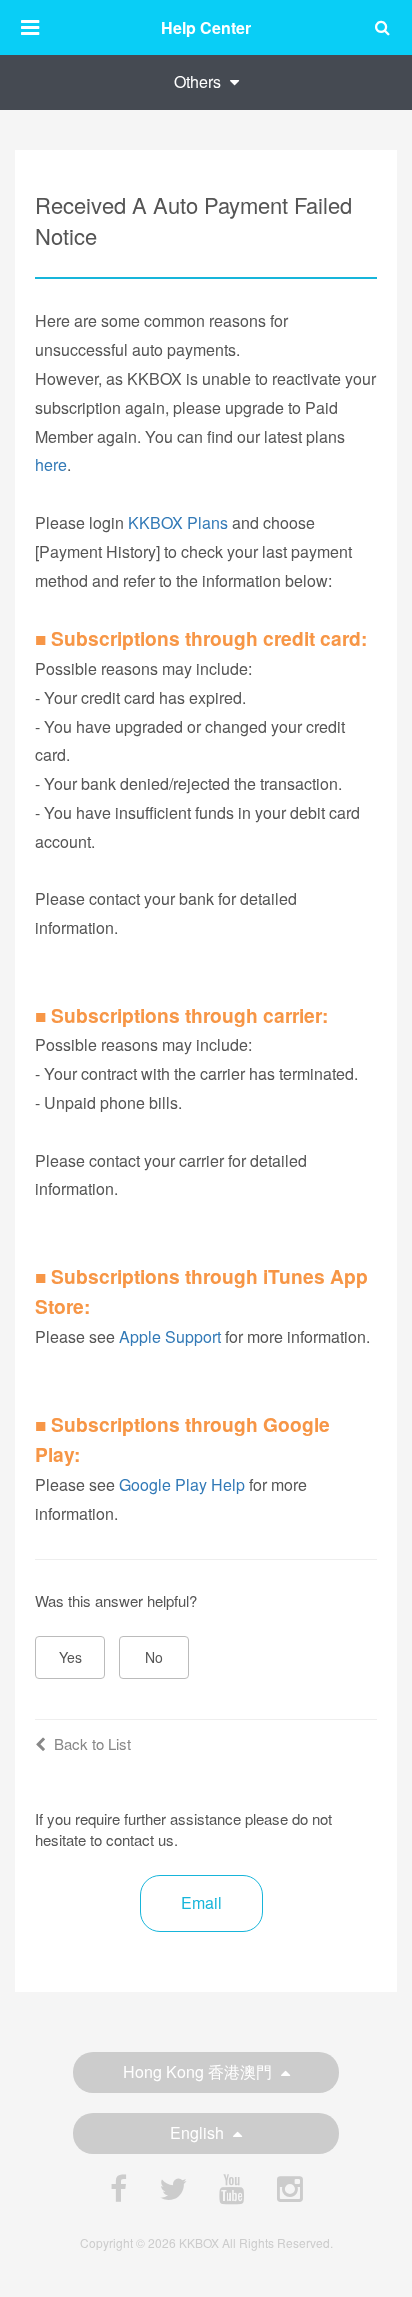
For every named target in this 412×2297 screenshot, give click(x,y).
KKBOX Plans (178, 522)
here (51, 464)
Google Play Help (182, 1484)
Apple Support (170, 1336)
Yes (70, 1657)
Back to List (92, 1743)
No (154, 1657)
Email (201, 1902)
